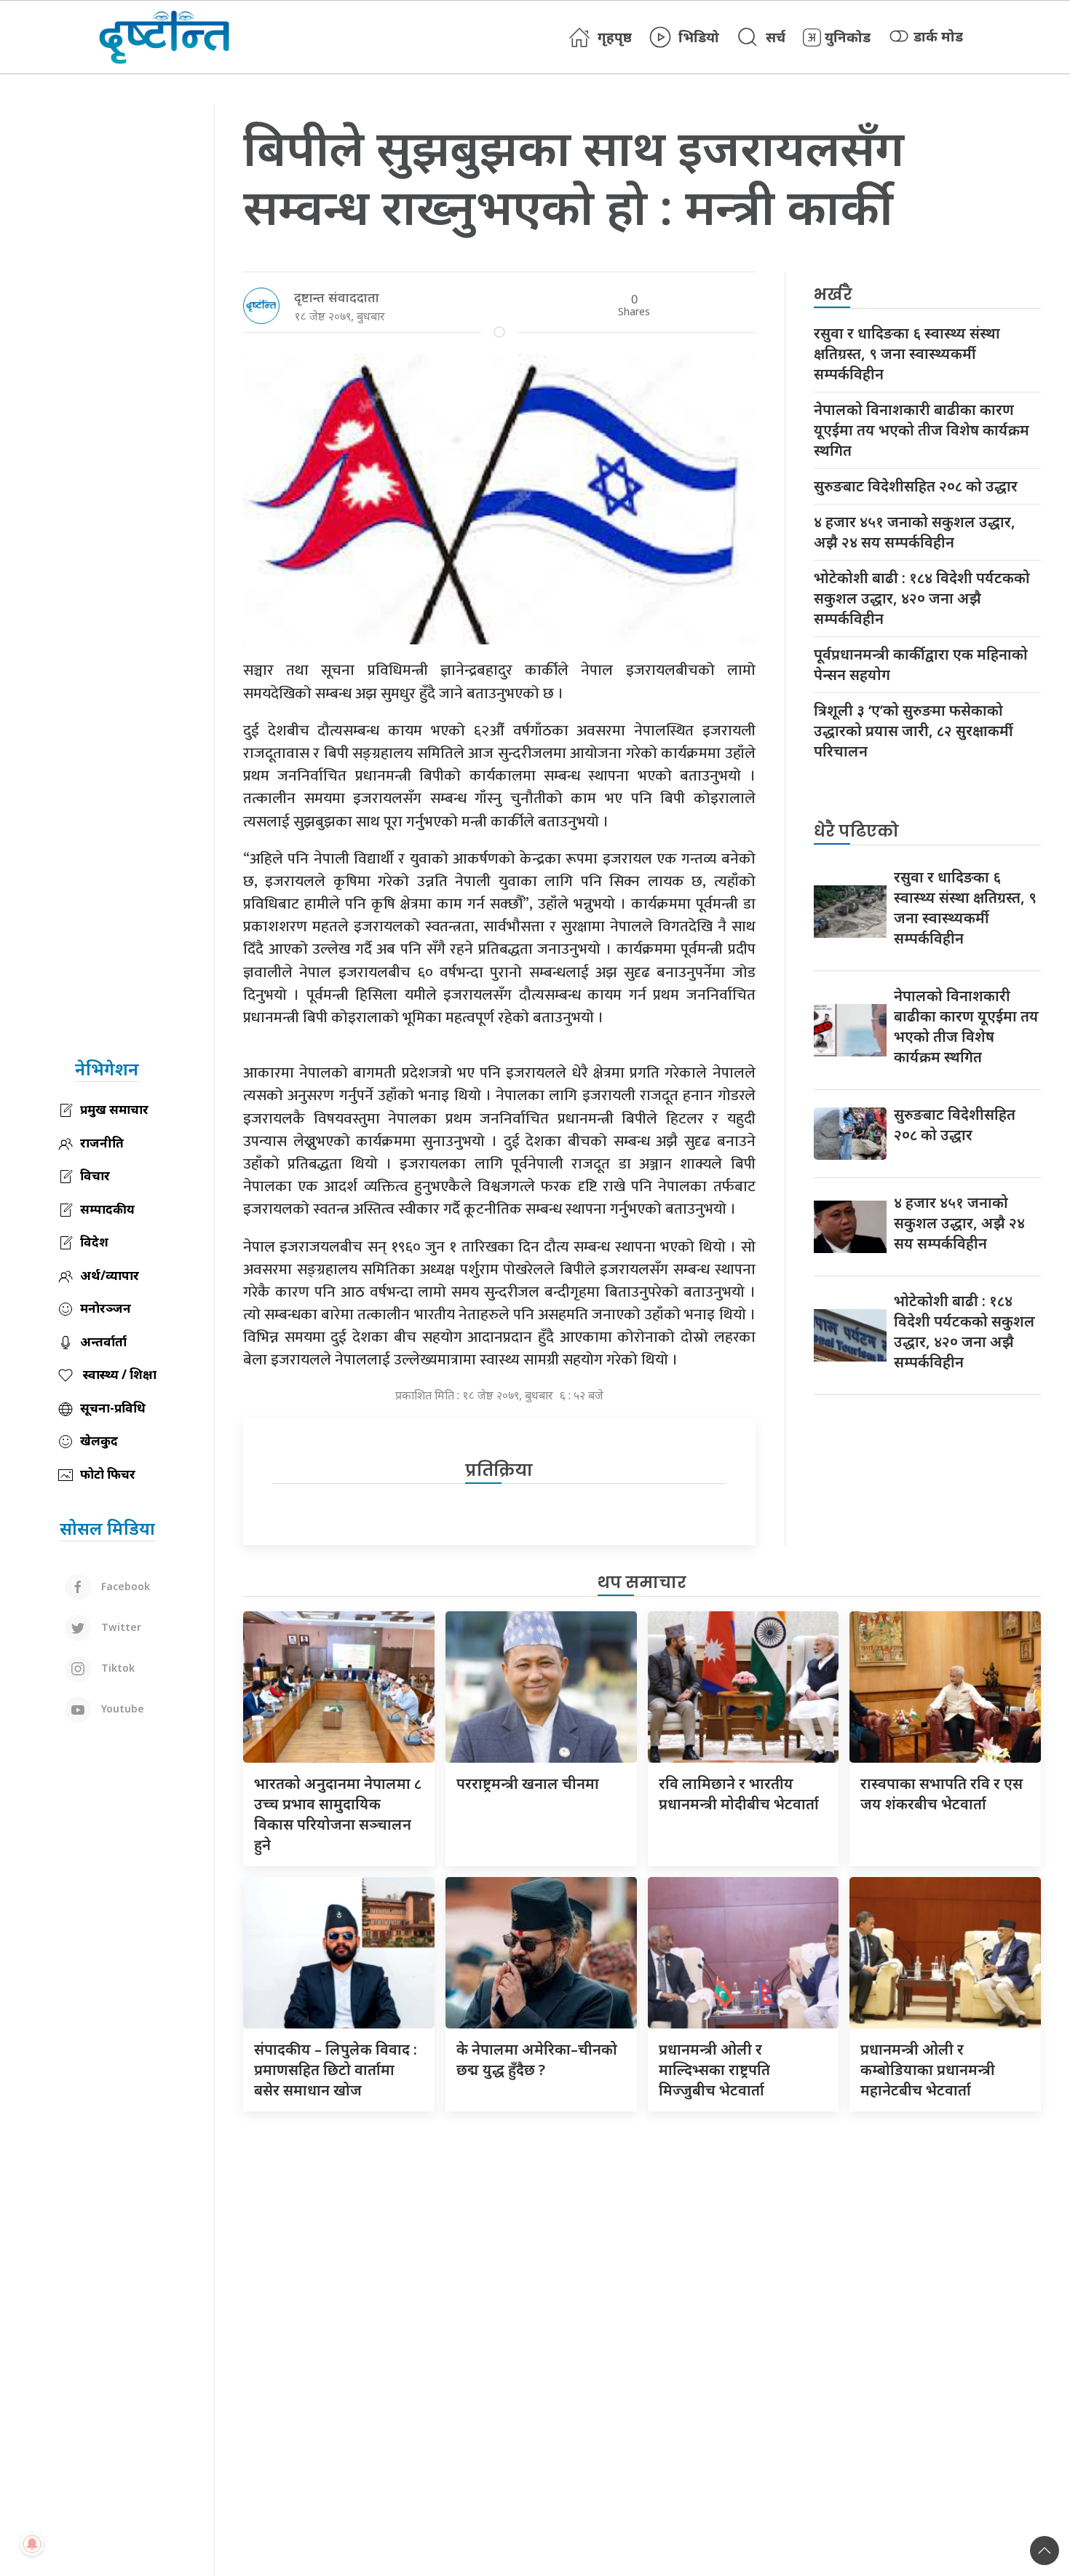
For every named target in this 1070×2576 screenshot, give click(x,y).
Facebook (124, 1585)
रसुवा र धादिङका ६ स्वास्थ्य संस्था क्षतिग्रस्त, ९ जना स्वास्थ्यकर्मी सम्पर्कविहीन (907, 353)
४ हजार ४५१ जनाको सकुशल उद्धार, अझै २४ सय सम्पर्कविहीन (915, 532)
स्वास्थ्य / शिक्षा (118, 1374)
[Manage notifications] (32, 2544)
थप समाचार (642, 1583)
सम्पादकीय (107, 1209)
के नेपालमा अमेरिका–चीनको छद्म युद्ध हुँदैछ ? (537, 2059)
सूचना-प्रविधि (113, 1408)
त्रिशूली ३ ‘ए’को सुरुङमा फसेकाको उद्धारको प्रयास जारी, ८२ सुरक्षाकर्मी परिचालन (914, 731)
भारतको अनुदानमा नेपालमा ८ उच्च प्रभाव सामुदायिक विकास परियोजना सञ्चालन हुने (338, 1814)
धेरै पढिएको (856, 831)
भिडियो (699, 37)
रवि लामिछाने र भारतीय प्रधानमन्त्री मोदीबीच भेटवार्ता (739, 1794)
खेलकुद (99, 1441)
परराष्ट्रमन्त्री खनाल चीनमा (528, 1783)
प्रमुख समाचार (114, 1109)
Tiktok (116, 1667)
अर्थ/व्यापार (110, 1275)
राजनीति (102, 1143)
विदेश (94, 1242)
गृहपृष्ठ (615, 37)
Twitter (120, 1626)
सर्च (776, 37)
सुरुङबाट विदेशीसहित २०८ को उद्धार (916, 486)
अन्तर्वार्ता (103, 1342)
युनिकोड (848, 37)
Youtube (121, 1708)
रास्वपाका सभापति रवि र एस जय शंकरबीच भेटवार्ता (942, 1794)
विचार (95, 1176)
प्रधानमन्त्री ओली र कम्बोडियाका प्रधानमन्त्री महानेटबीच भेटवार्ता (928, 2070)
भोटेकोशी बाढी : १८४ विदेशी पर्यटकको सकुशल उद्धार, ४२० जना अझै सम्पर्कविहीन (922, 598)
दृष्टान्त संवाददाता (337, 297)
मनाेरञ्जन (106, 1308)
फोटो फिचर (108, 1474)
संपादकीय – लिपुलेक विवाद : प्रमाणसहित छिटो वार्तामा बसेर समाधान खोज (336, 2070)
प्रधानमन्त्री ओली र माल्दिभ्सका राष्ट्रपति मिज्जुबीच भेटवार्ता (714, 2070)
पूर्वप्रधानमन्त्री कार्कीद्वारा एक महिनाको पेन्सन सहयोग (921, 664)
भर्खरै (833, 295)
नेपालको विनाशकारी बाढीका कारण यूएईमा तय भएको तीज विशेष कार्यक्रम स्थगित (922, 430)
